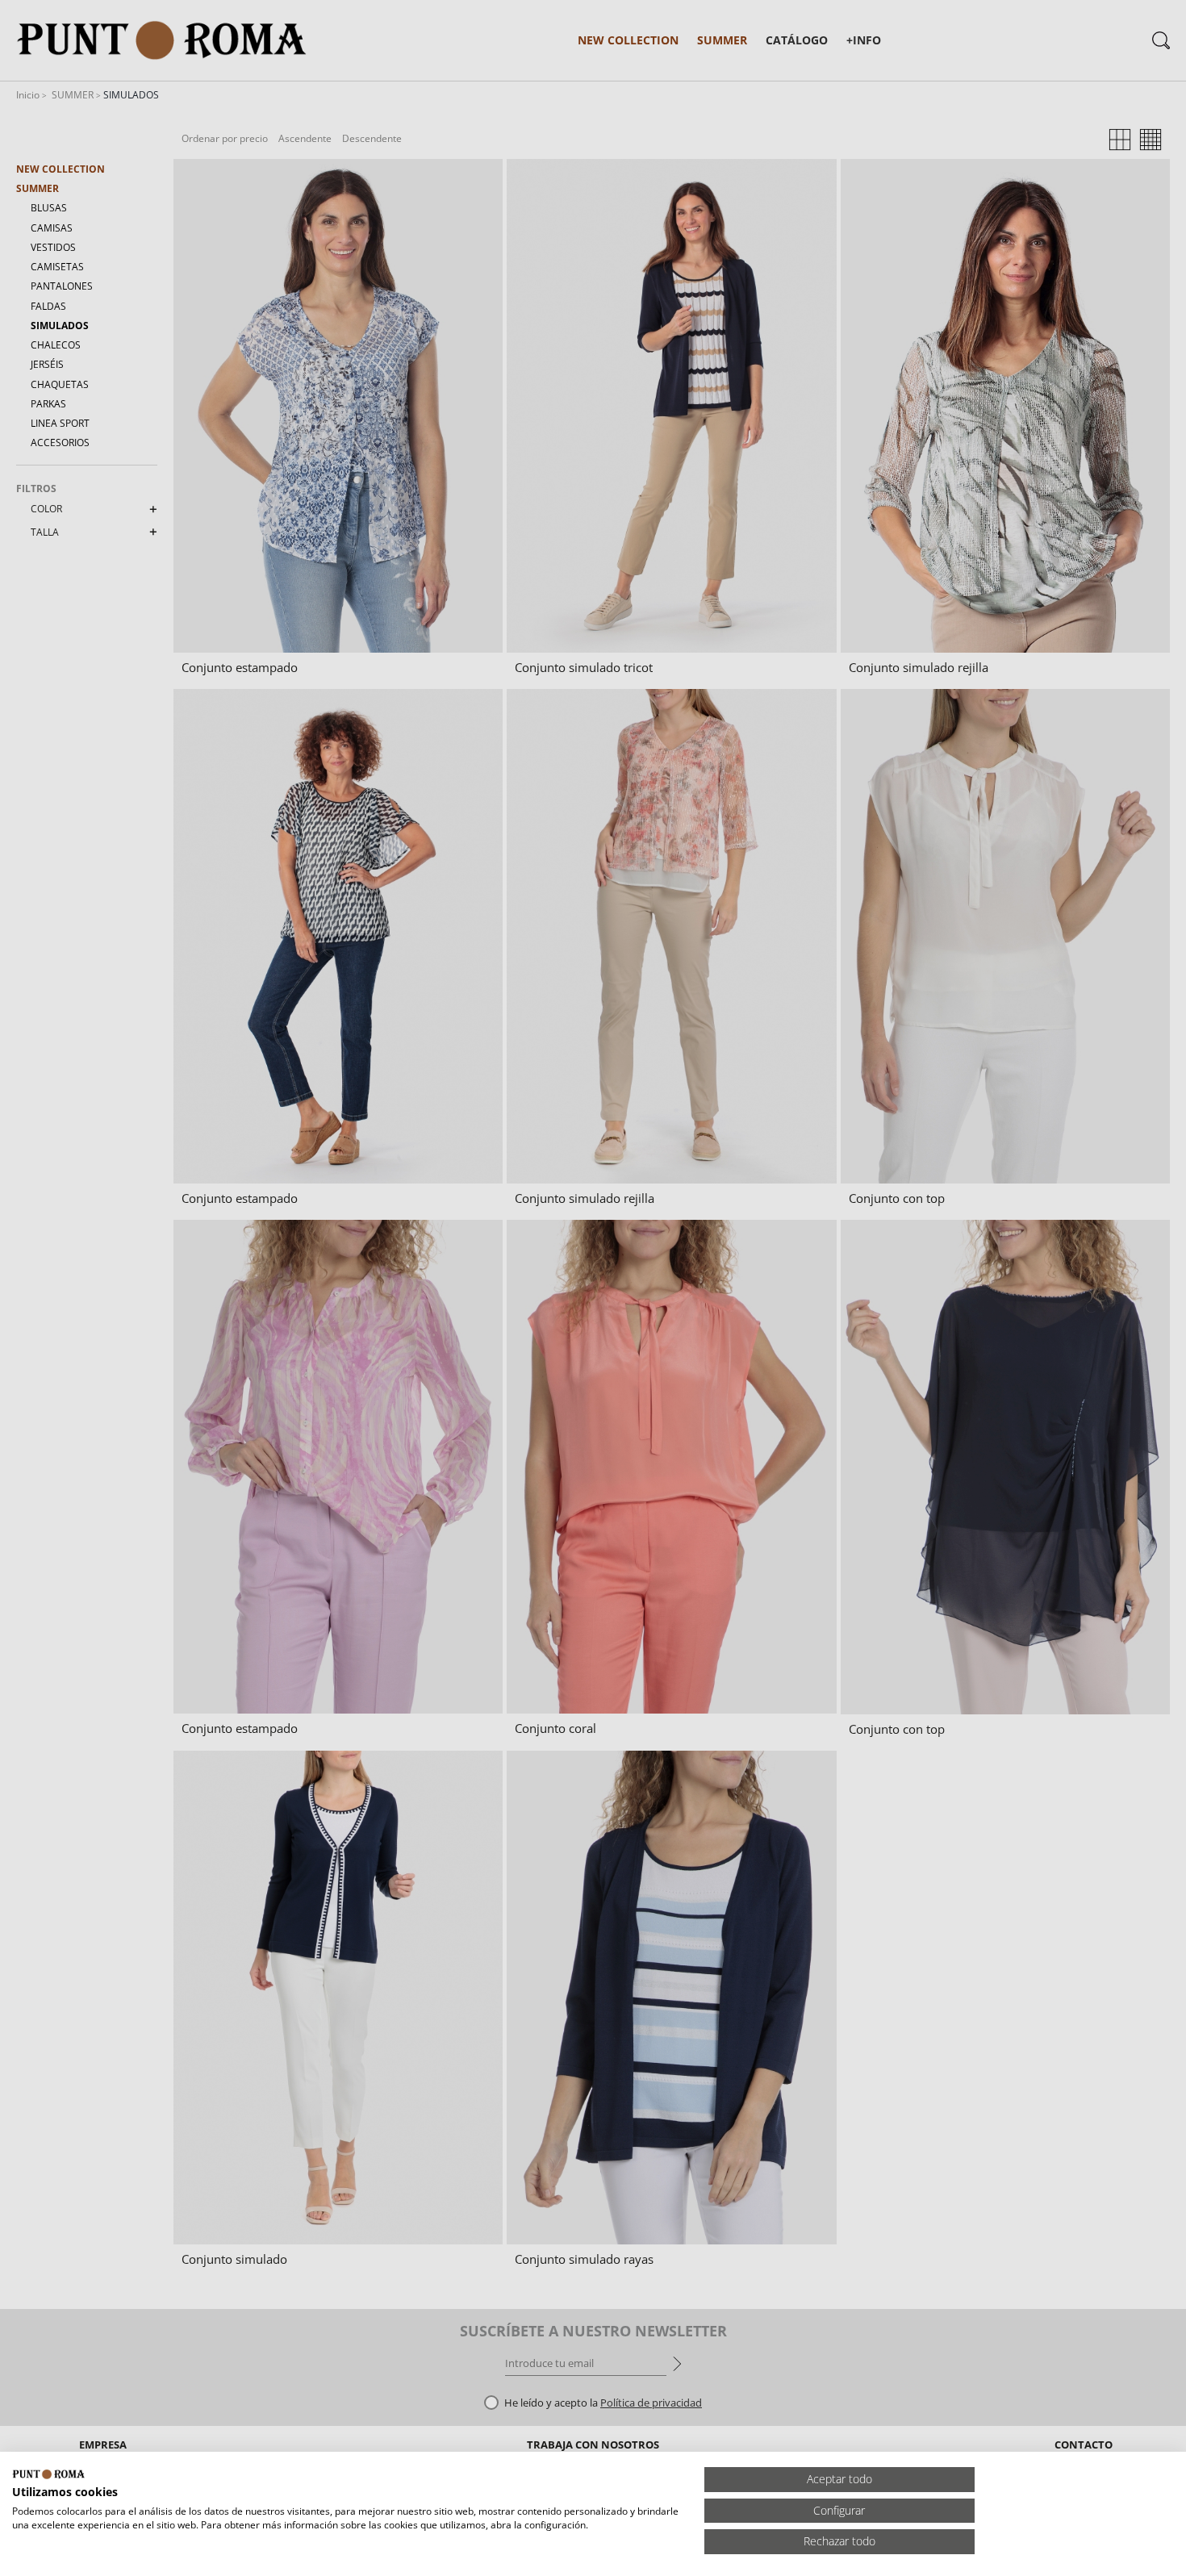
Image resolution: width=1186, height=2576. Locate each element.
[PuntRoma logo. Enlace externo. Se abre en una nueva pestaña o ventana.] (48, 2474)
